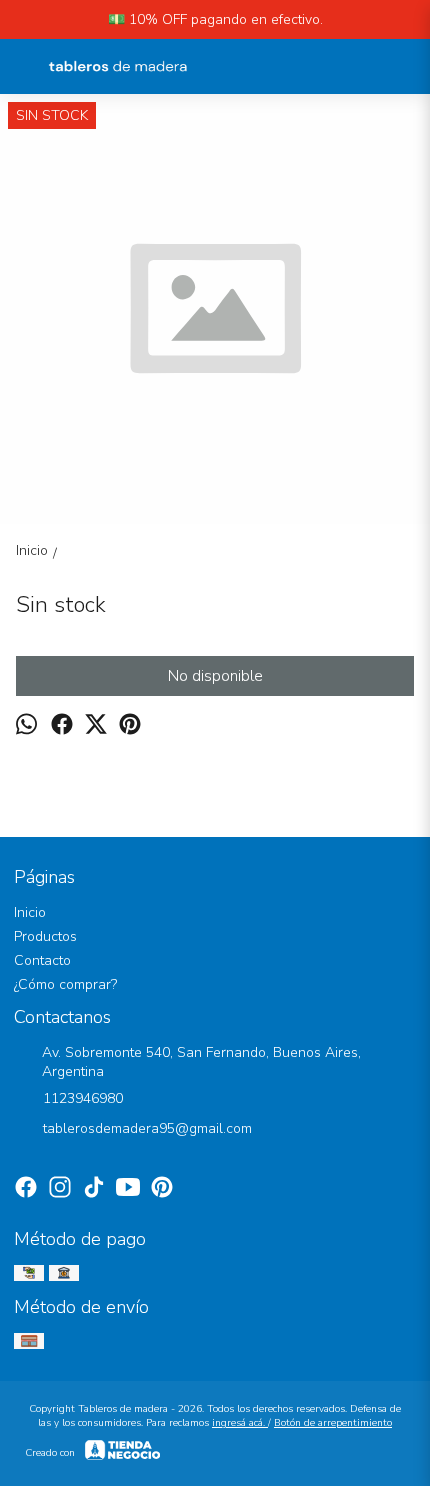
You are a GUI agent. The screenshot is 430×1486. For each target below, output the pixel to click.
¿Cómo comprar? (65, 984)
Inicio (30, 912)
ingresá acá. (240, 1423)
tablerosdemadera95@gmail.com (147, 1128)
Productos (45, 936)
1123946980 (83, 1098)
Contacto (42, 960)
